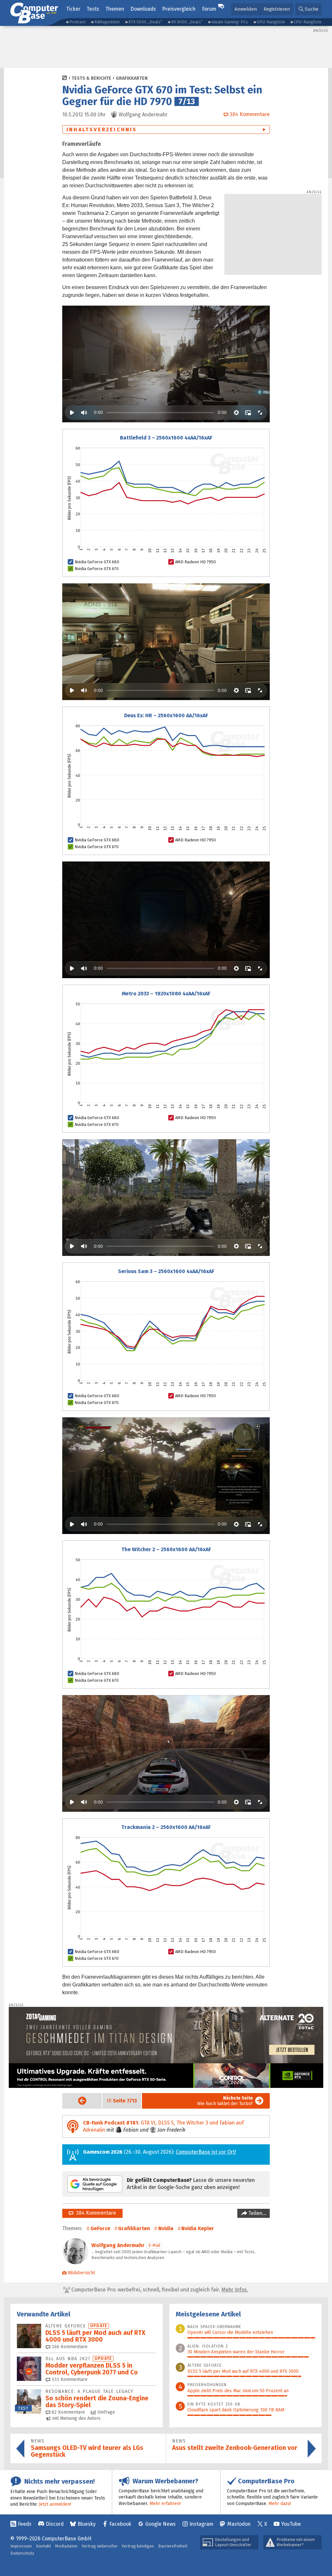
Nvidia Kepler (198, 2228)
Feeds (25, 2524)
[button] (308, 9)
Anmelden (246, 9)
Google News (160, 2524)
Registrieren (277, 9)
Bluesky (87, 2524)
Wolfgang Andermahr (118, 2245)
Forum (209, 9)
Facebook (120, 2524)
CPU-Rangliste (308, 22)
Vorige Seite (77, 2101)
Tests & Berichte (91, 78)
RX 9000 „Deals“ (187, 22)
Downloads (143, 9)
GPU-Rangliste (271, 22)
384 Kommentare (95, 2213)
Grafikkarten (132, 78)
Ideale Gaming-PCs (230, 22)
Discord (55, 2524)
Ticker (73, 9)
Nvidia (166, 2228)
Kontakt (43, 2546)
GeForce (100, 2228)
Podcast (77, 22)
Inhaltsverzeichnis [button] (102, 129)
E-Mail (154, 2245)
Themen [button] (115, 9)
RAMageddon (107, 22)
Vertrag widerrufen (100, 2546)
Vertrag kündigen (138, 2546)
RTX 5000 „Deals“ (145, 22)
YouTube (291, 2524)
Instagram (201, 2524)
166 (69, 2347)
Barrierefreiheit (173, 2546)
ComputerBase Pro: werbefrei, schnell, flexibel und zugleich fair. (159, 2290)
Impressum (21, 2546)
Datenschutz (22, 2553)
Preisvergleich (179, 9)
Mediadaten (66, 2546)
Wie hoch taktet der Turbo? (225, 2101)
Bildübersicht (81, 2273)
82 (68, 2412)
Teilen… (257, 2213)
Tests (93, 9)
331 (69, 2379)
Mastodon (239, 2524)
